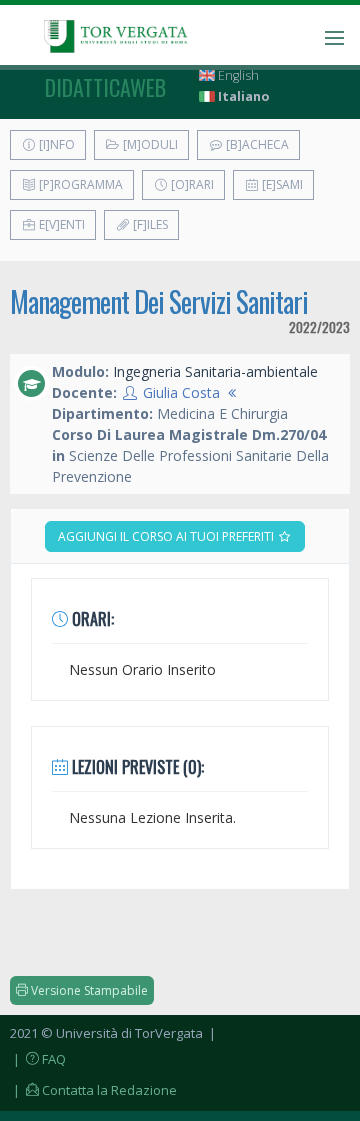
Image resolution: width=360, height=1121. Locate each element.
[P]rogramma (79, 184)
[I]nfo (55, 144)
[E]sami (281, 184)
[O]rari (191, 184)
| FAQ (38, 1059)
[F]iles (149, 224)
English (237, 75)
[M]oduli (149, 144)
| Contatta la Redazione (93, 1090)
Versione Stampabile (88, 990)
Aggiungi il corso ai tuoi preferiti (167, 536)
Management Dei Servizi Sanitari (159, 301)
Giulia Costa (181, 392)
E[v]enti (60, 224)
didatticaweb (105, 87)
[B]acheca (256, 144)
